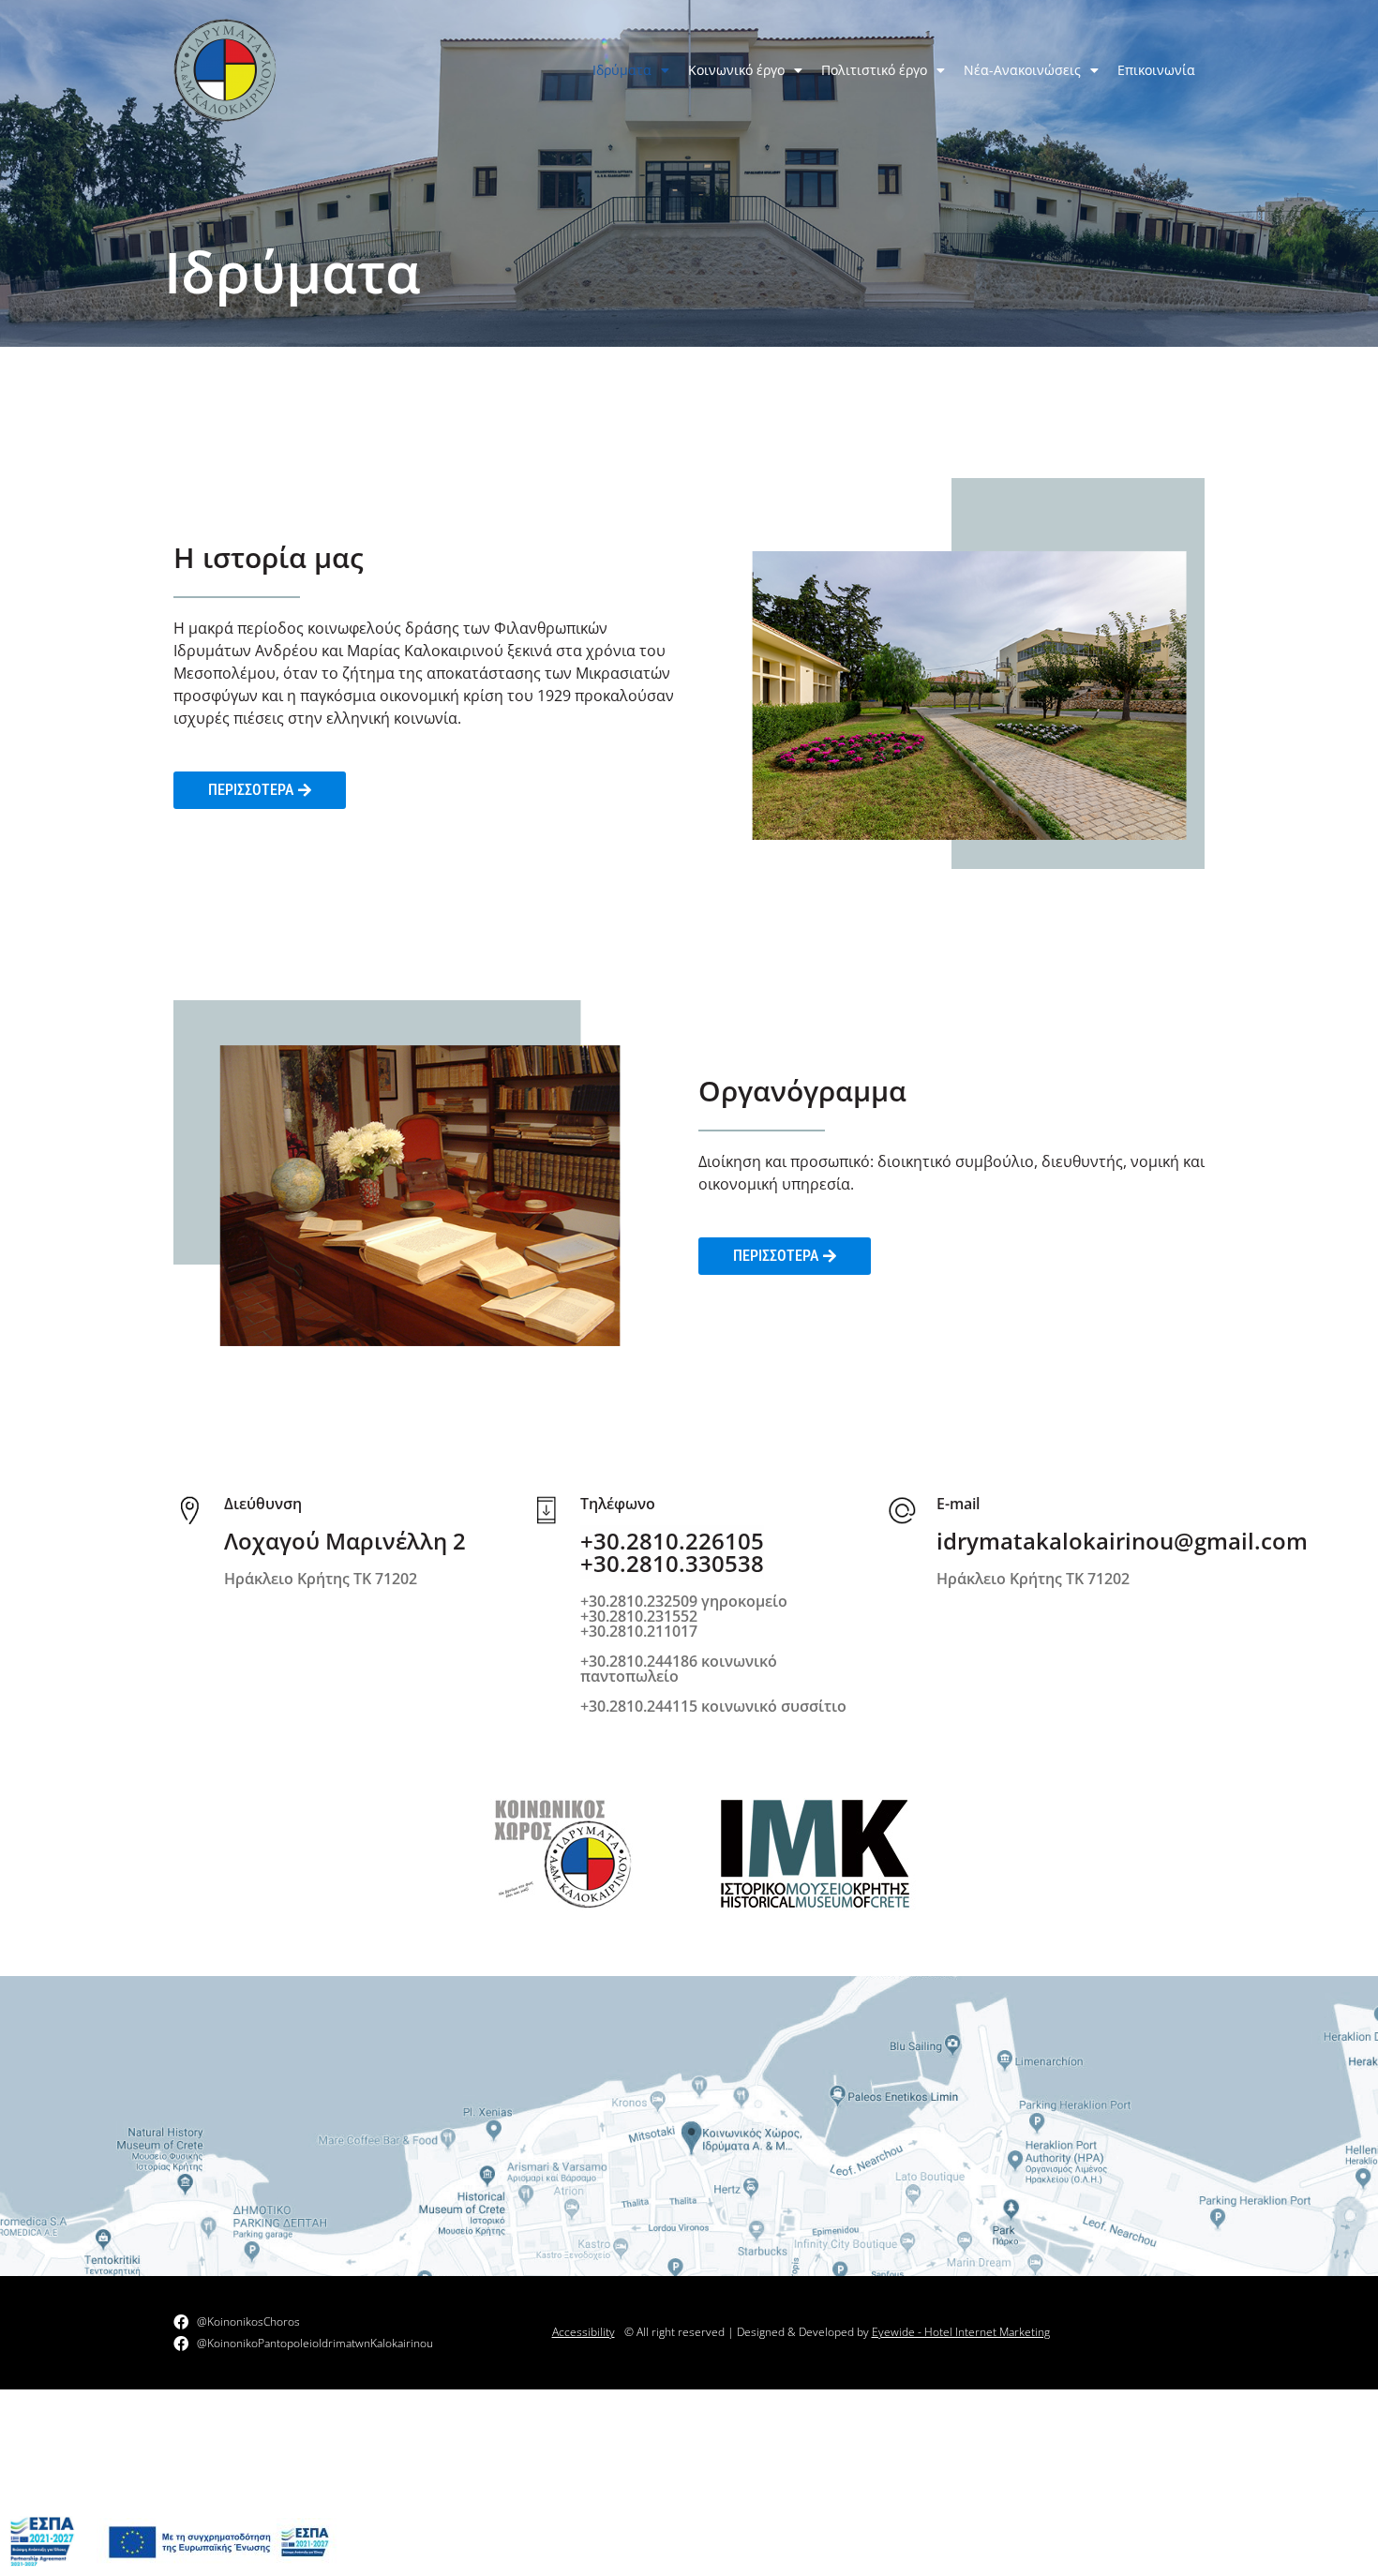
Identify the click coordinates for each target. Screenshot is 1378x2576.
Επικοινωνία (1156, 70)
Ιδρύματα (622, 70)
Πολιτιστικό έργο (874, 70)
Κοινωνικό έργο (736, 70)
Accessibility (584, 2332)
